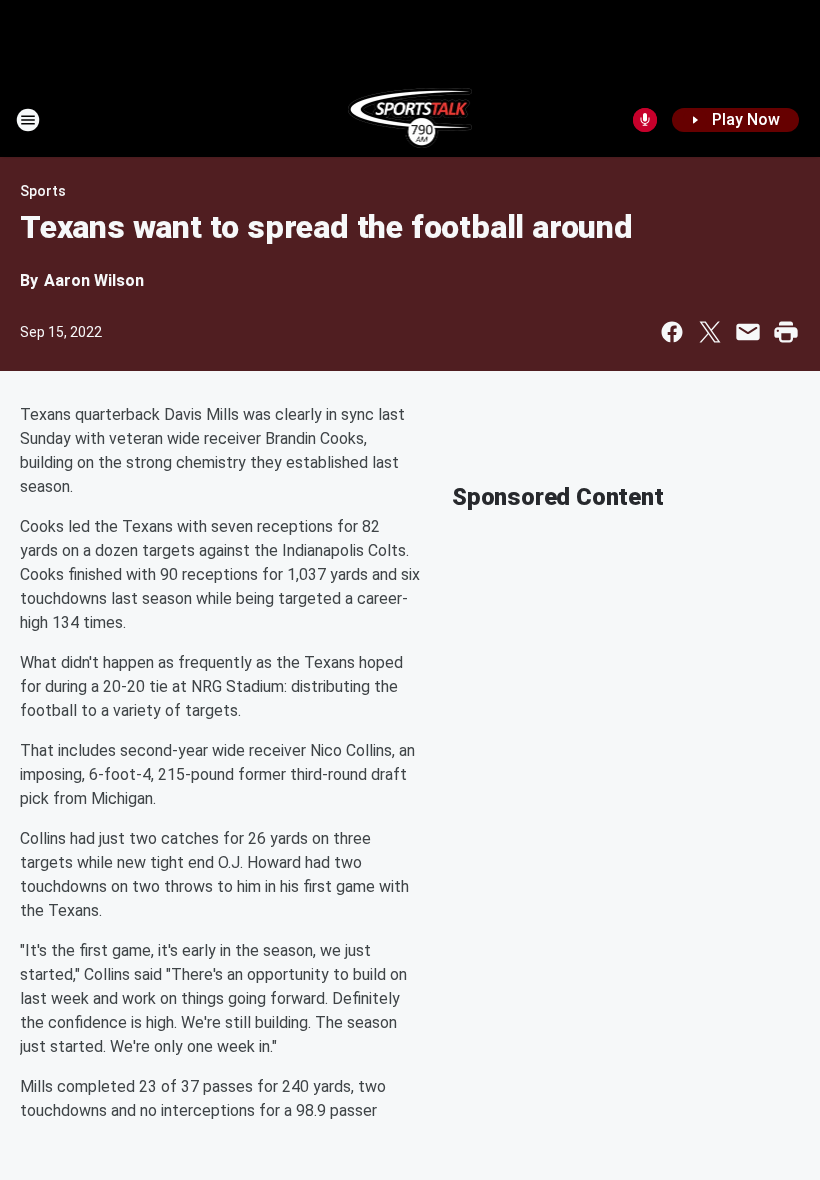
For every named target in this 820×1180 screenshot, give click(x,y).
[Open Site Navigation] (28, 120)
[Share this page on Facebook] (672, 332)
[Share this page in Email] (748, 332)
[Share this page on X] (710, 332)
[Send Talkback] (645, 120)
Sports (43, 191)
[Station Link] (410, 120)
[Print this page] (786, 332)
